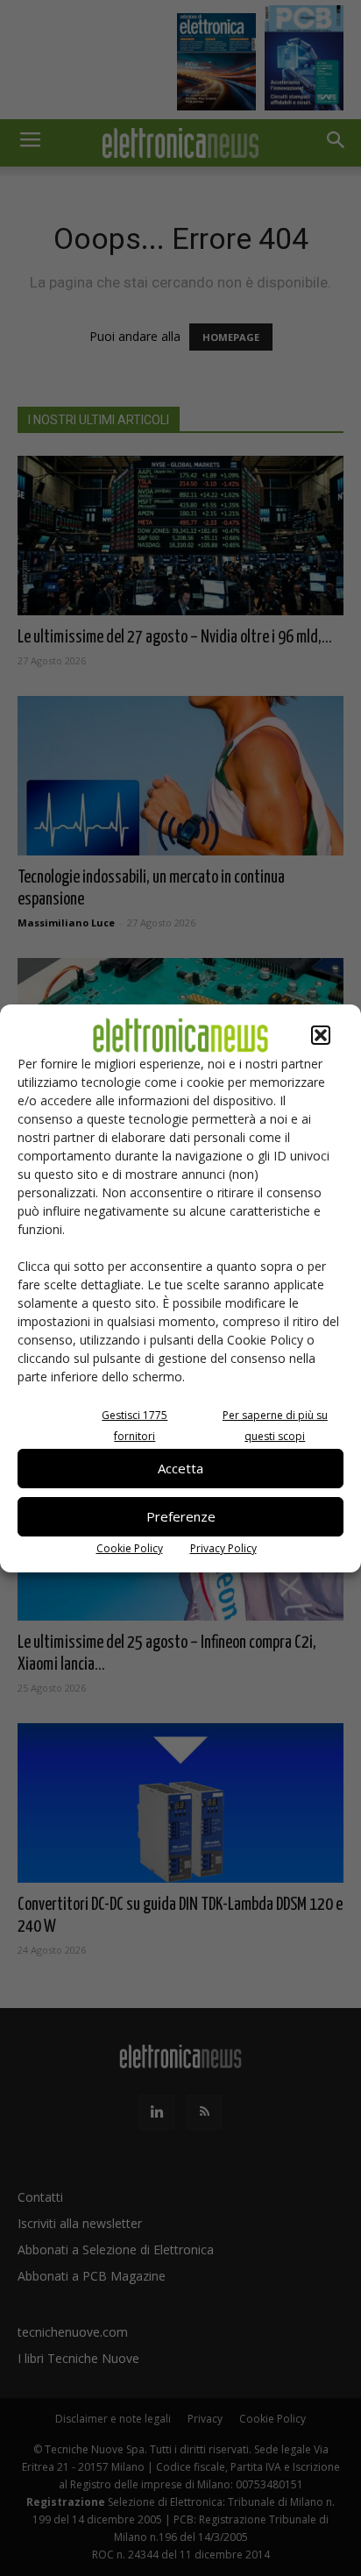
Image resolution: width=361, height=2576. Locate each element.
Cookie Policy (130, 1548)
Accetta (180, 1468)
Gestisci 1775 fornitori (134, 1426)
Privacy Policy (223, 1548)
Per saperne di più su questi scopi (275, 1426)
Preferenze (181, 1516)
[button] (321, 1035)
